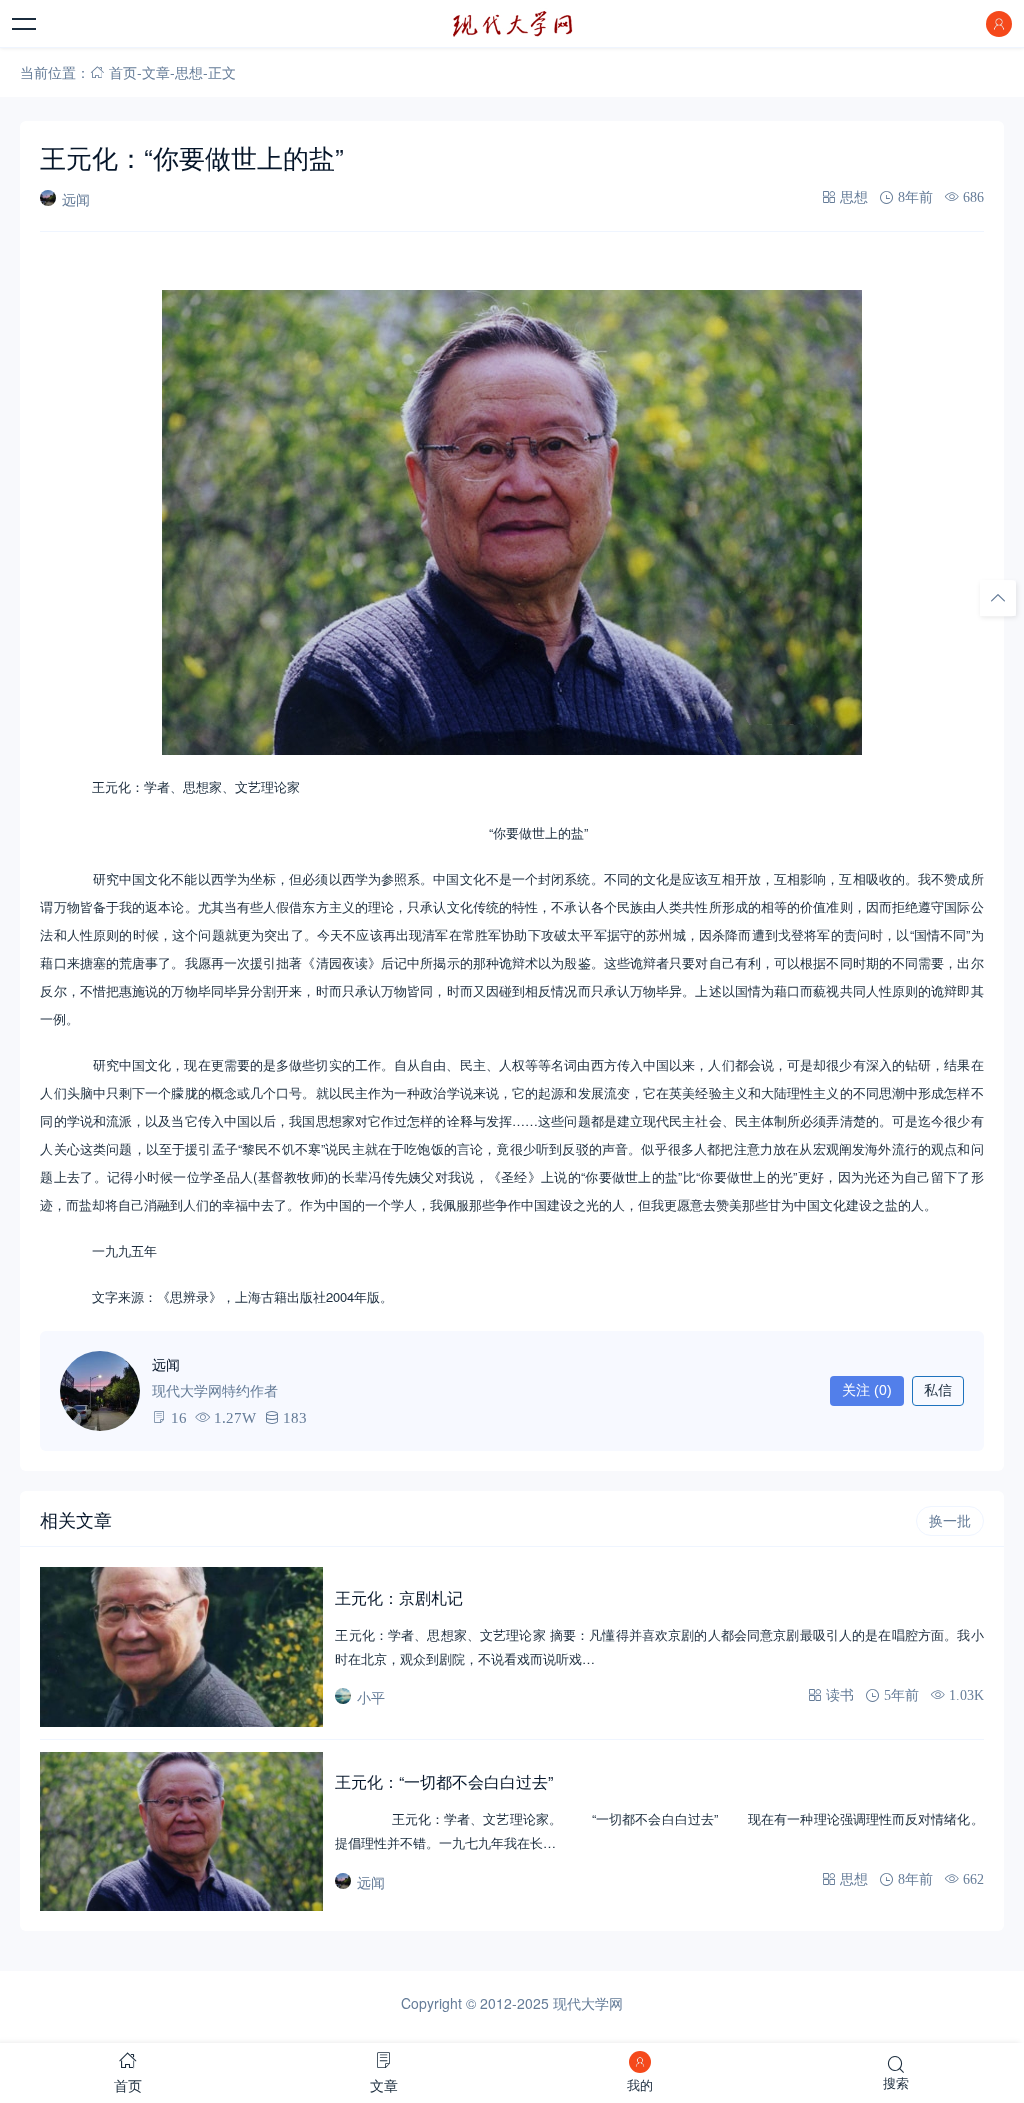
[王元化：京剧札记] (181, 1646)
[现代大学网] (512, 24)
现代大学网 (588, 2003)
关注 (867, 1390)
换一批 (950, 1521)
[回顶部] (998, 598)
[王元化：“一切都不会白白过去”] (181, 1831)
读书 (840, 1695)
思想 (189, 72)
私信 (938, 1390)
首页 (123, 72)
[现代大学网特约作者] (100, 1391)
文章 (156, 72)
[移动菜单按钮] (25, 24)
